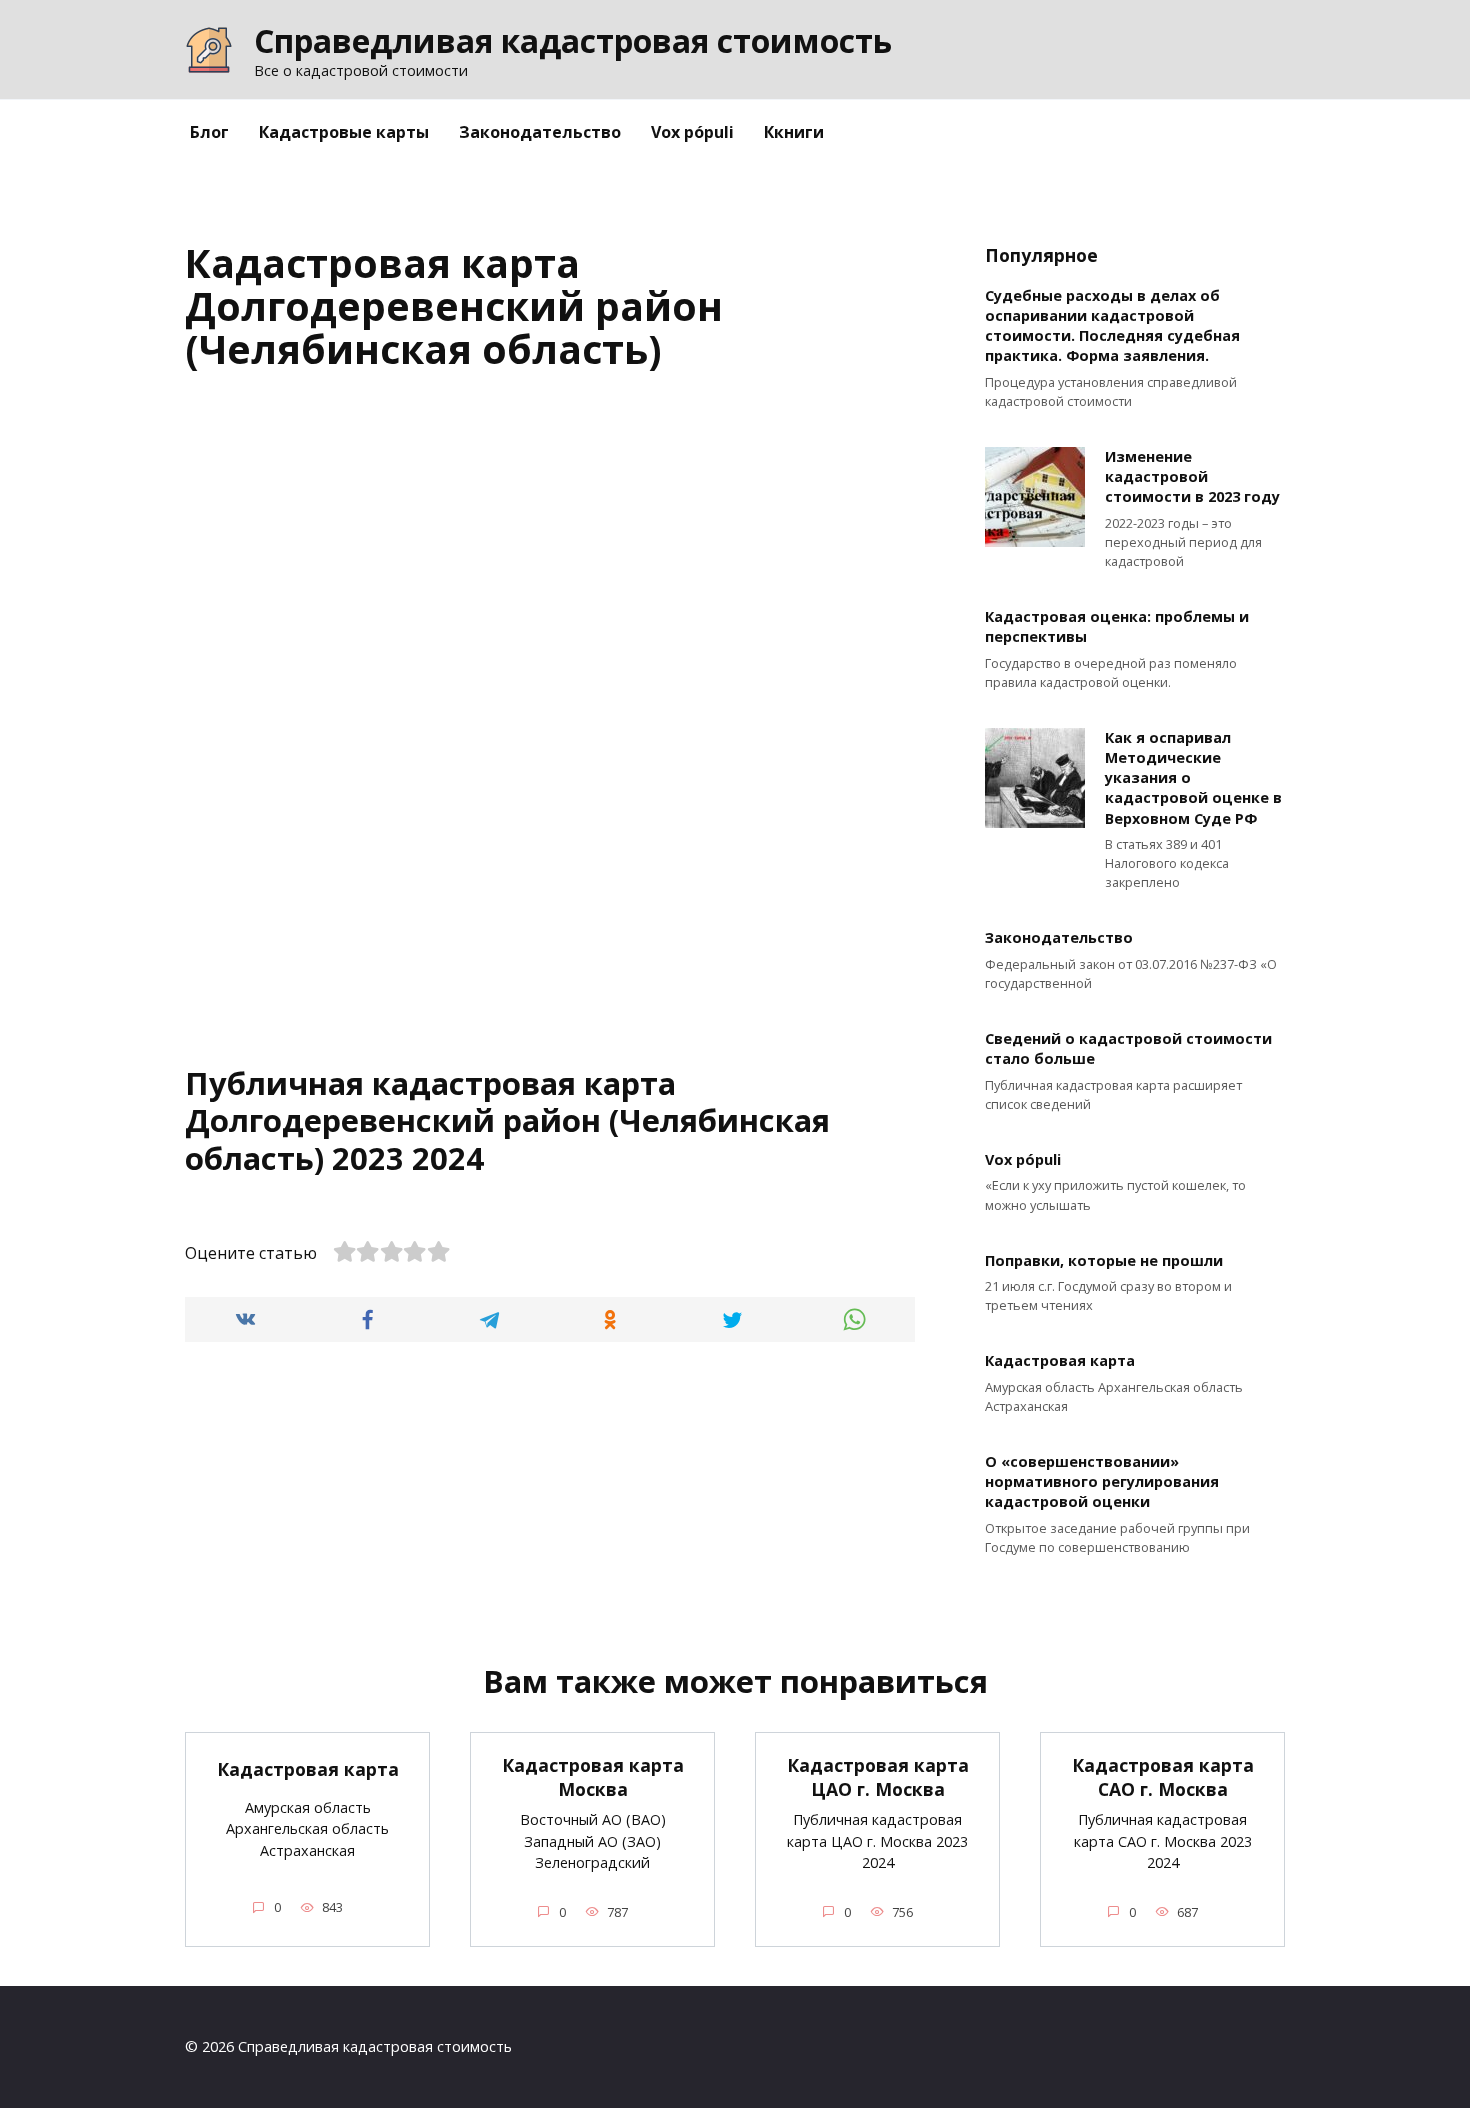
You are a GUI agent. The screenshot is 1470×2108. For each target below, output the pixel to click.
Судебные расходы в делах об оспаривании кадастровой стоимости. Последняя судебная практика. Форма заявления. (1112, 325)
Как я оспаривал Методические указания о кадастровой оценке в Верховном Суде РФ (1193, 778)
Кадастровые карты (344, 132)
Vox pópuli (692, 132)
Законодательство (540, 132)
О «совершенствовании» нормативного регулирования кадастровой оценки (1102, 1481)
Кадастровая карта (1060, 1361)
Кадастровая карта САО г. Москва (1163, 1777)
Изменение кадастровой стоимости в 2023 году (1192, 476)
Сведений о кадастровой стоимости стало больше (1128, 1049)
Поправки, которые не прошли (1104, 1260)
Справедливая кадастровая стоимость (573, 40)
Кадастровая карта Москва (593, 1777)
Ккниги (794, 132)
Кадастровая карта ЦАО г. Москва (878, 1777)
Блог (209, 132)
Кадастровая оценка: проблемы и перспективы (1117, 627)
